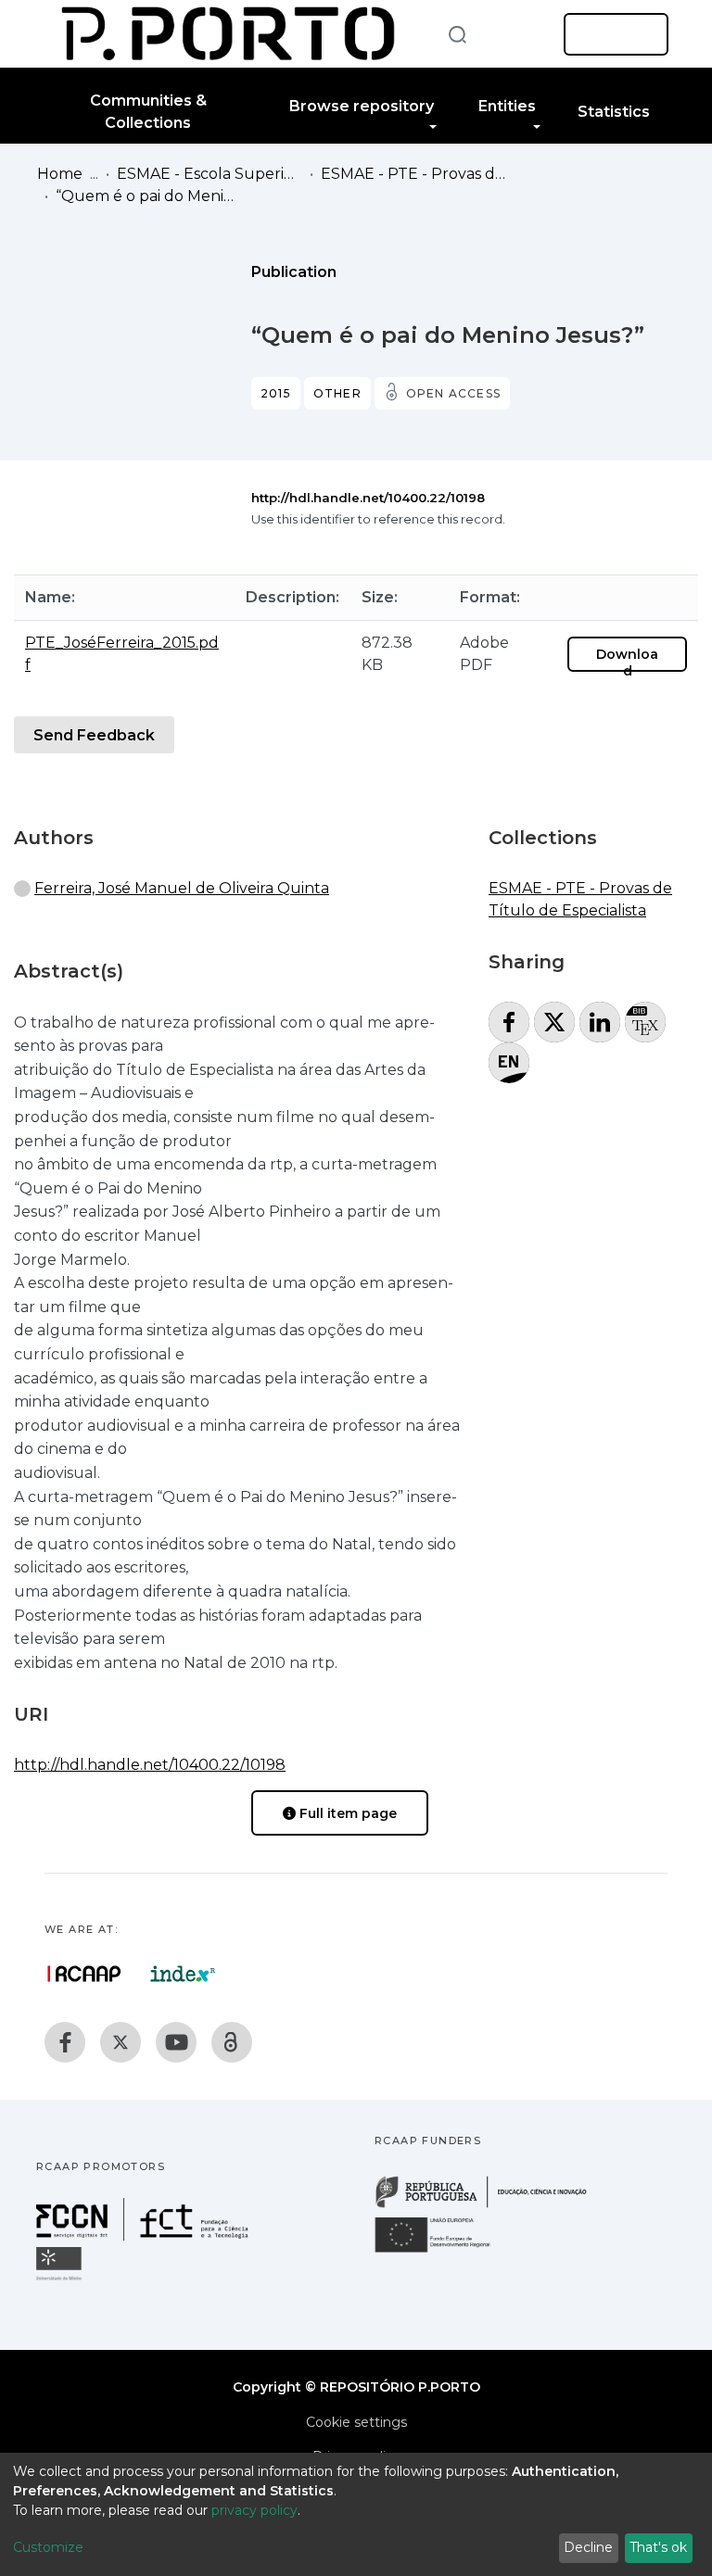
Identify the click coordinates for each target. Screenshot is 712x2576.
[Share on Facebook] (509, 1022)
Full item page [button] (346, 1813)
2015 (276, 393)
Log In (610, 34)
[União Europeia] (443, 2251)
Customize (48, 2547)
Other (337, 393)
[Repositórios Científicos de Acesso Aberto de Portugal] (84, 1974)
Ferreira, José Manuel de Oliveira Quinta (182, 888)
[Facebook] (65, 2042)
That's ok (658, 2547)
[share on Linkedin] (600, 1022)
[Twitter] (121, 2042)
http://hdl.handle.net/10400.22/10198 (368, 498)
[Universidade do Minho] (61, 2279)
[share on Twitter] (554, 1022)
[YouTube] (176, 2042)
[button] (521, 34)
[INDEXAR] (183, 1974)
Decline (588, 2547)
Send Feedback (94, 735)
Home (60, 174)
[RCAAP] (232, 2042)
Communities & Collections (148, 112)
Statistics (614, 112)
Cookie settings (356, 2422)
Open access (453, 393)
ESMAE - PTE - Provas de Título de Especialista (413, 174)
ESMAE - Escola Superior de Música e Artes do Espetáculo (210, 174)
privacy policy (254, 2510)
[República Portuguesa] (490, 2206)
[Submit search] (457, 34)
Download (627, 663)
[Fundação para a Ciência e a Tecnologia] (145, 2235)
